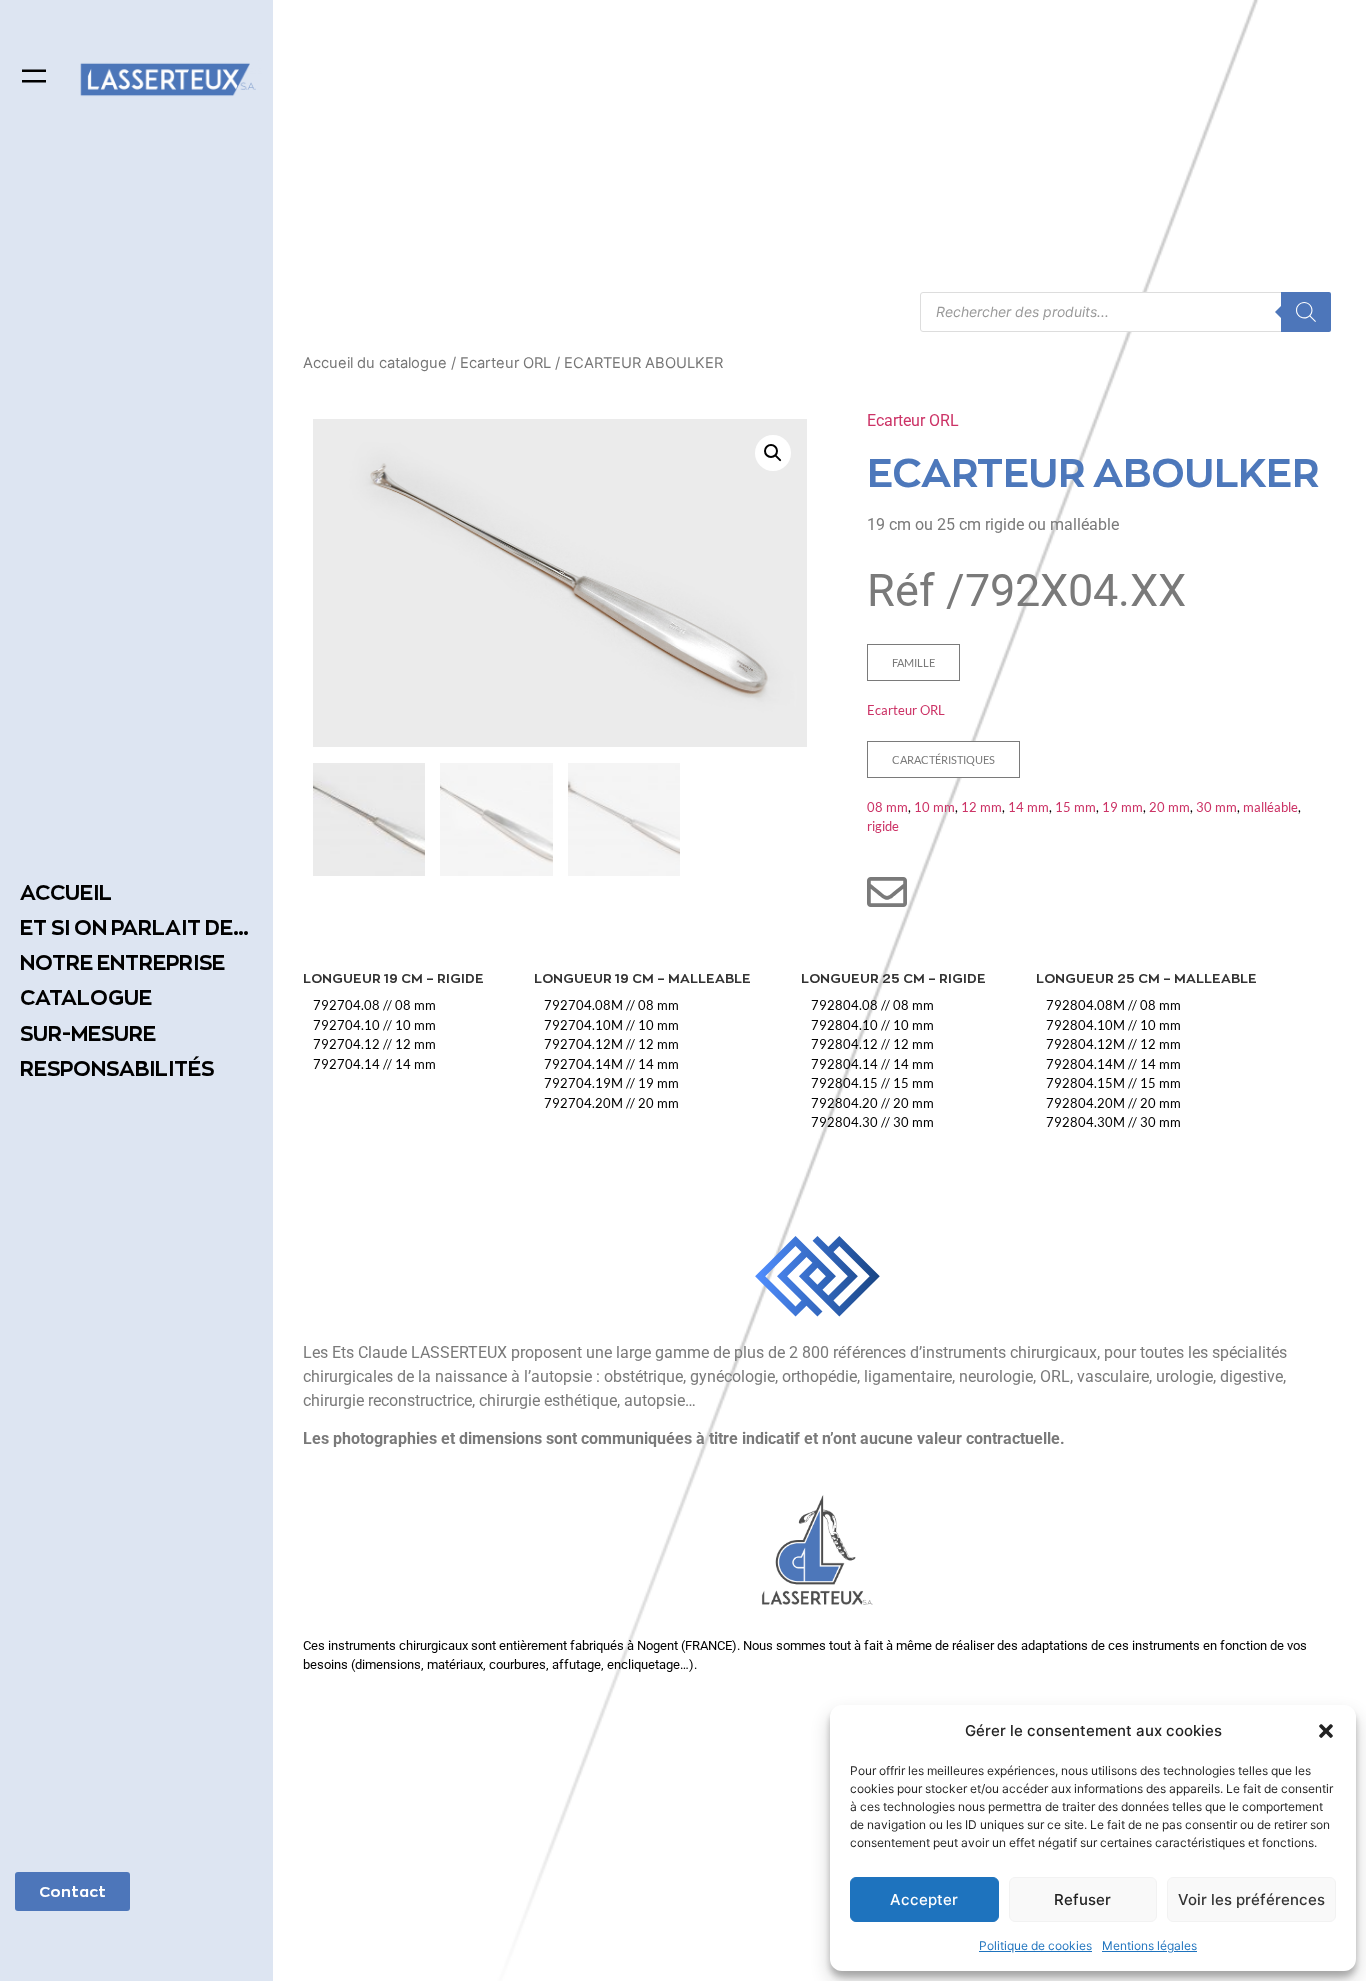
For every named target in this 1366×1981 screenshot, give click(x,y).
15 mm (1075, 807)
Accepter (924, 1899)
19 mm (1122, 807)
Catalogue (86, 997)
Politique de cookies (1035, 1945)
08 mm (887, 807)
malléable (1270, 807)
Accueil (66, 892)
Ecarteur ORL (505, 363)
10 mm (934, 807)
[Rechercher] (1306, 312)
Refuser (1082, 1899)
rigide (883, 826)
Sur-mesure (88, 1033)
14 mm (1028, 807)
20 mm (1169, 807)
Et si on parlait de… (134, 927)
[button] (1326, 1731)
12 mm (981, 807)
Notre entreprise (122, 962)
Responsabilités (117, 1068)
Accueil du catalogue (375, 363)
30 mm (1216, 807)
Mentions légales (1149, 1945)
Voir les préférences (1251, 1899)
